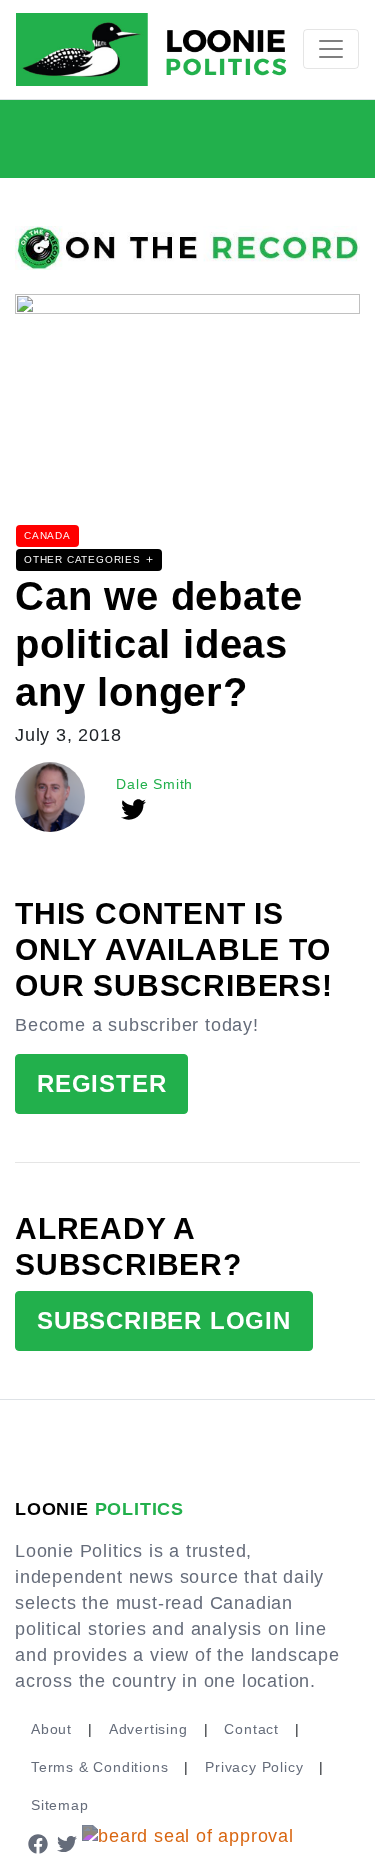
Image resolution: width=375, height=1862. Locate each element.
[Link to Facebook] (38, 1843)
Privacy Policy (254, 1767)
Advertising (148, 1729)
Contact (251, 1729)
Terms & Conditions (99, 1767)
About (51, 1729)
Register (101, 1083)
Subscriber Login (164, 1320)
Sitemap (60, 1805)
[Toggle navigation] (331, 49)
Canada (47, 535)
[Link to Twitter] (68, 1843)
